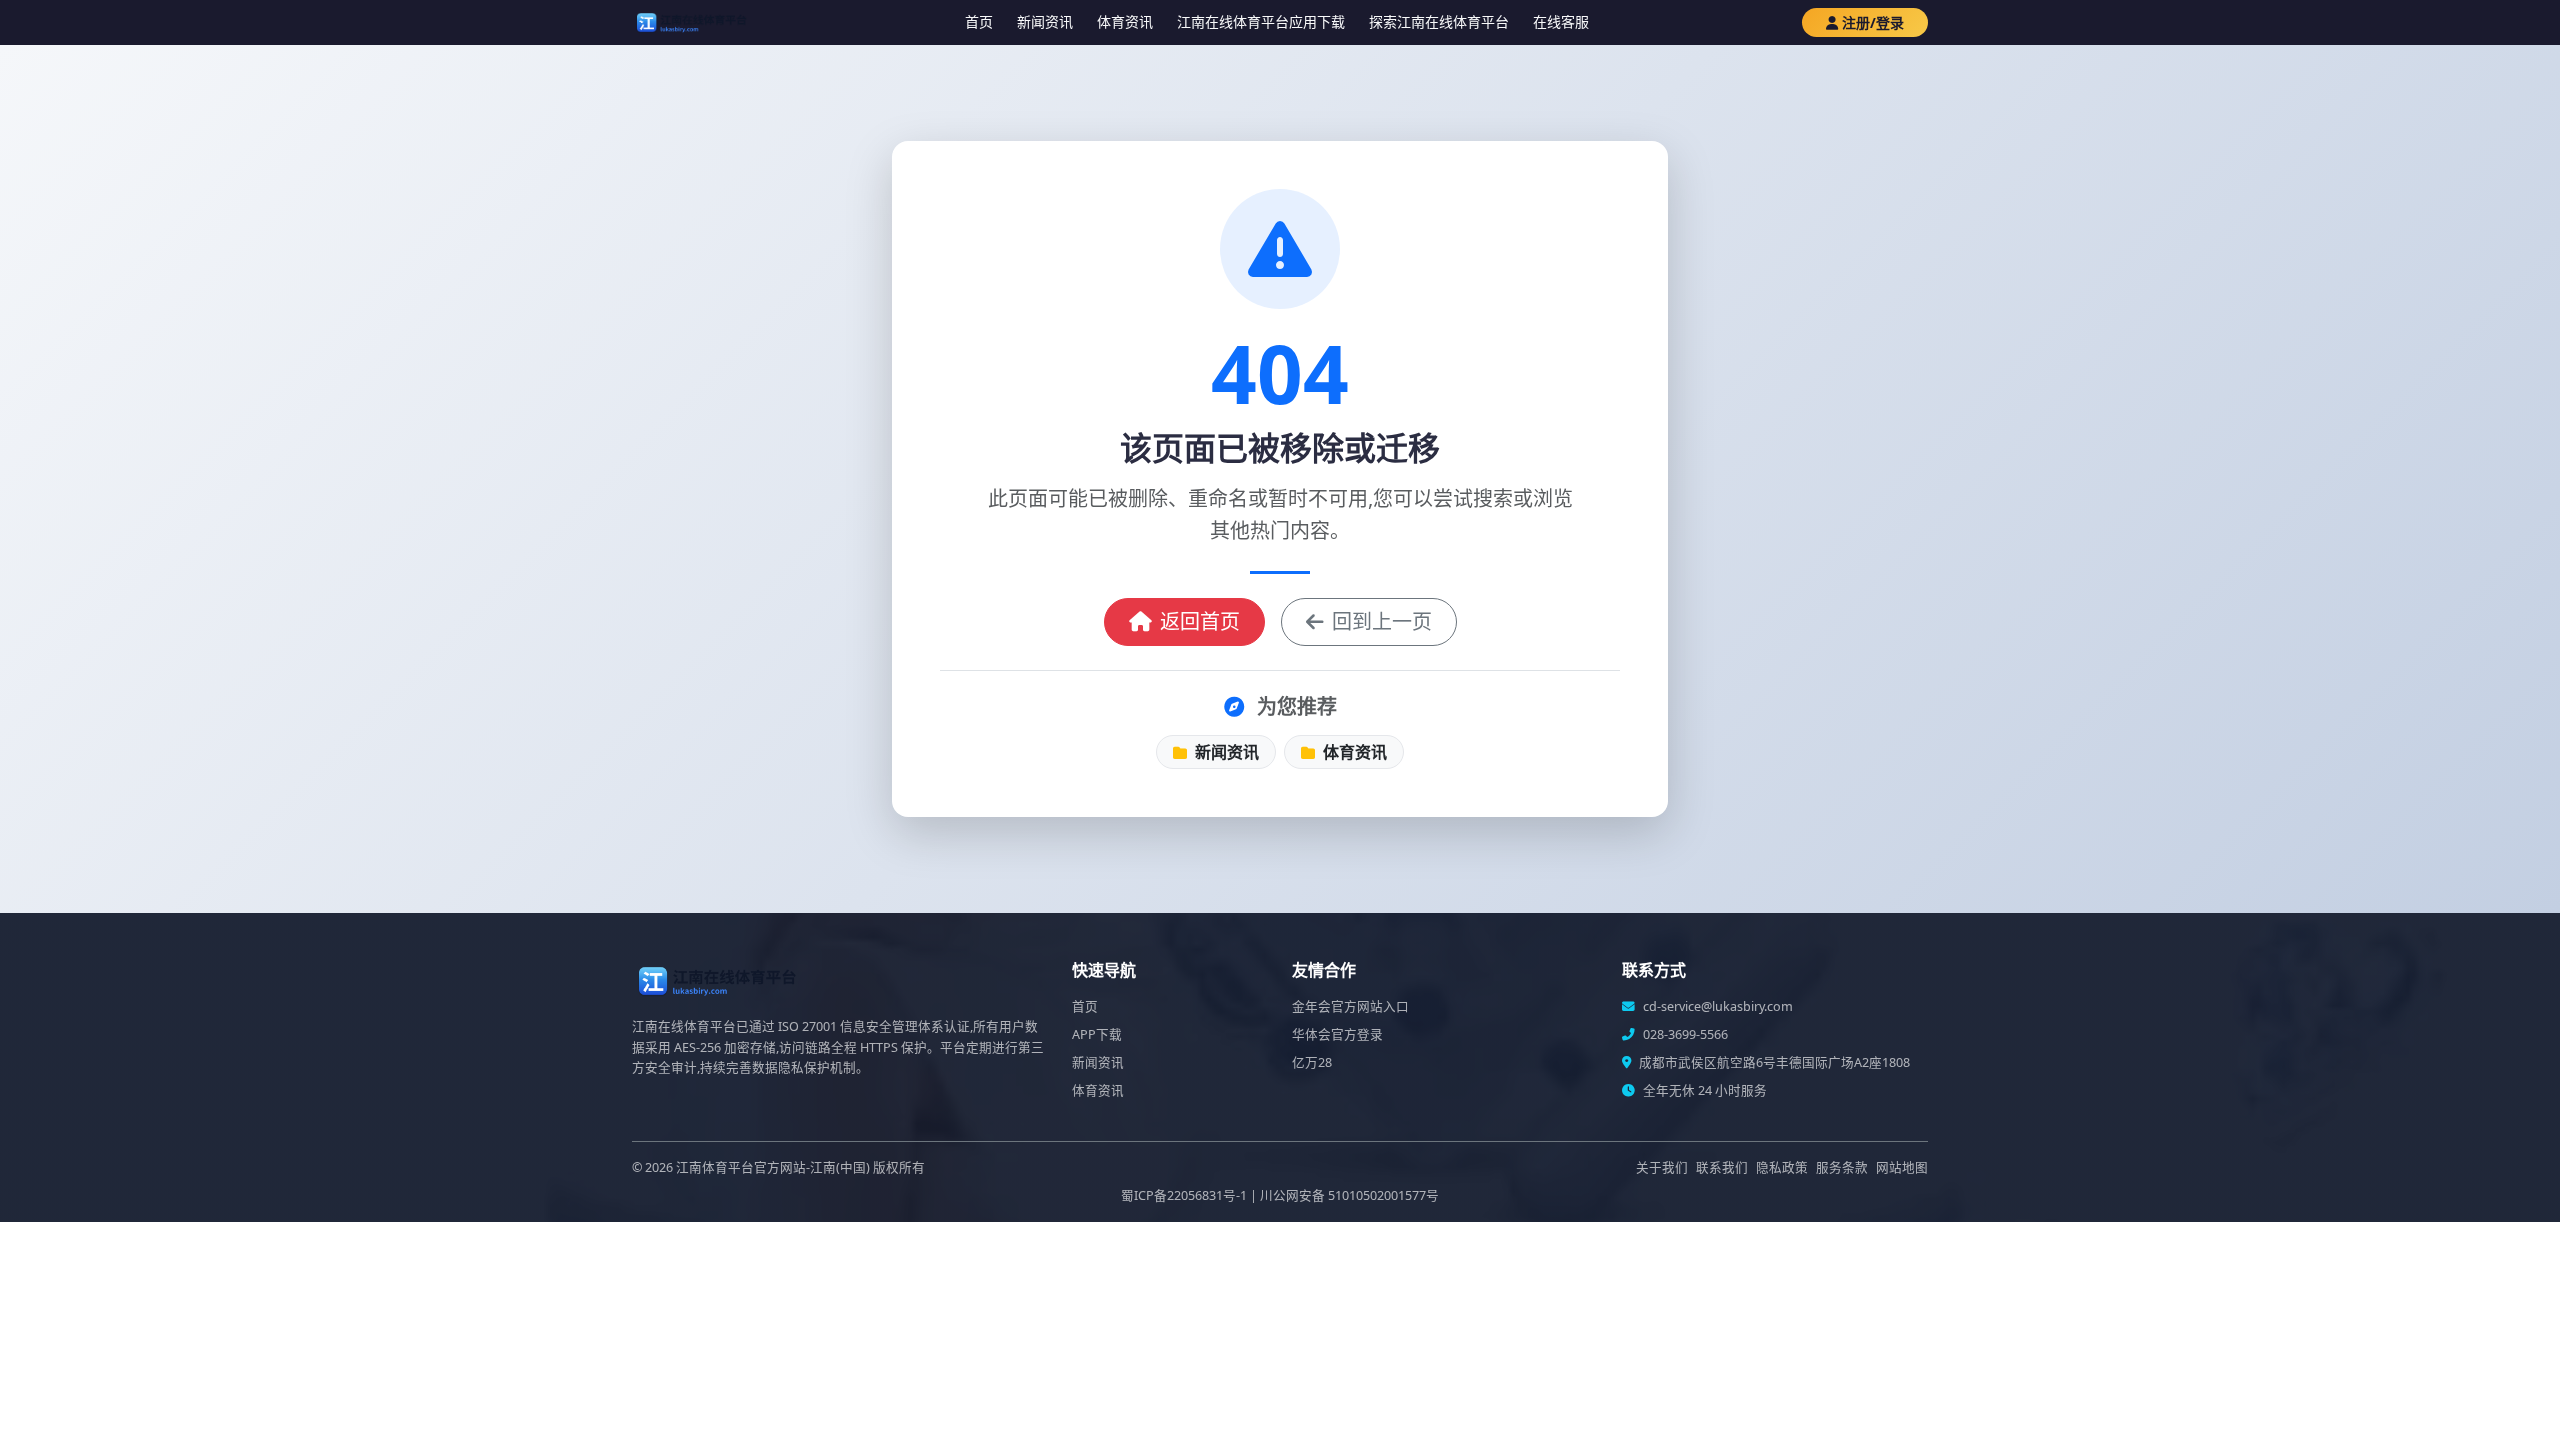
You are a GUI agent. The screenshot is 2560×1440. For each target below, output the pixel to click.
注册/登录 (1873, 22)
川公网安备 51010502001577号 (1349, 1195)
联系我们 (1722, 1167)
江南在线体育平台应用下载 (1261, 21)
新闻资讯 (1045, 21)
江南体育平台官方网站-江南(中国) (773, 1167)
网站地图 (1902, 1167)
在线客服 (1561, 21)
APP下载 (1097, 1034)
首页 (979, 21)
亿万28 (1312, 1062)
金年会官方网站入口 (1350, 1006)
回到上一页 (1382, 621)
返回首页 (1200, 621)
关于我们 (1662, 1167)
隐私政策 (1782, 1167)
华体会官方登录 (1337, 1034)
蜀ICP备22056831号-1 (1184, 1195)
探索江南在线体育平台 (1439, 21)
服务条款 (1842, 1167)
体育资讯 (1125, 21)
